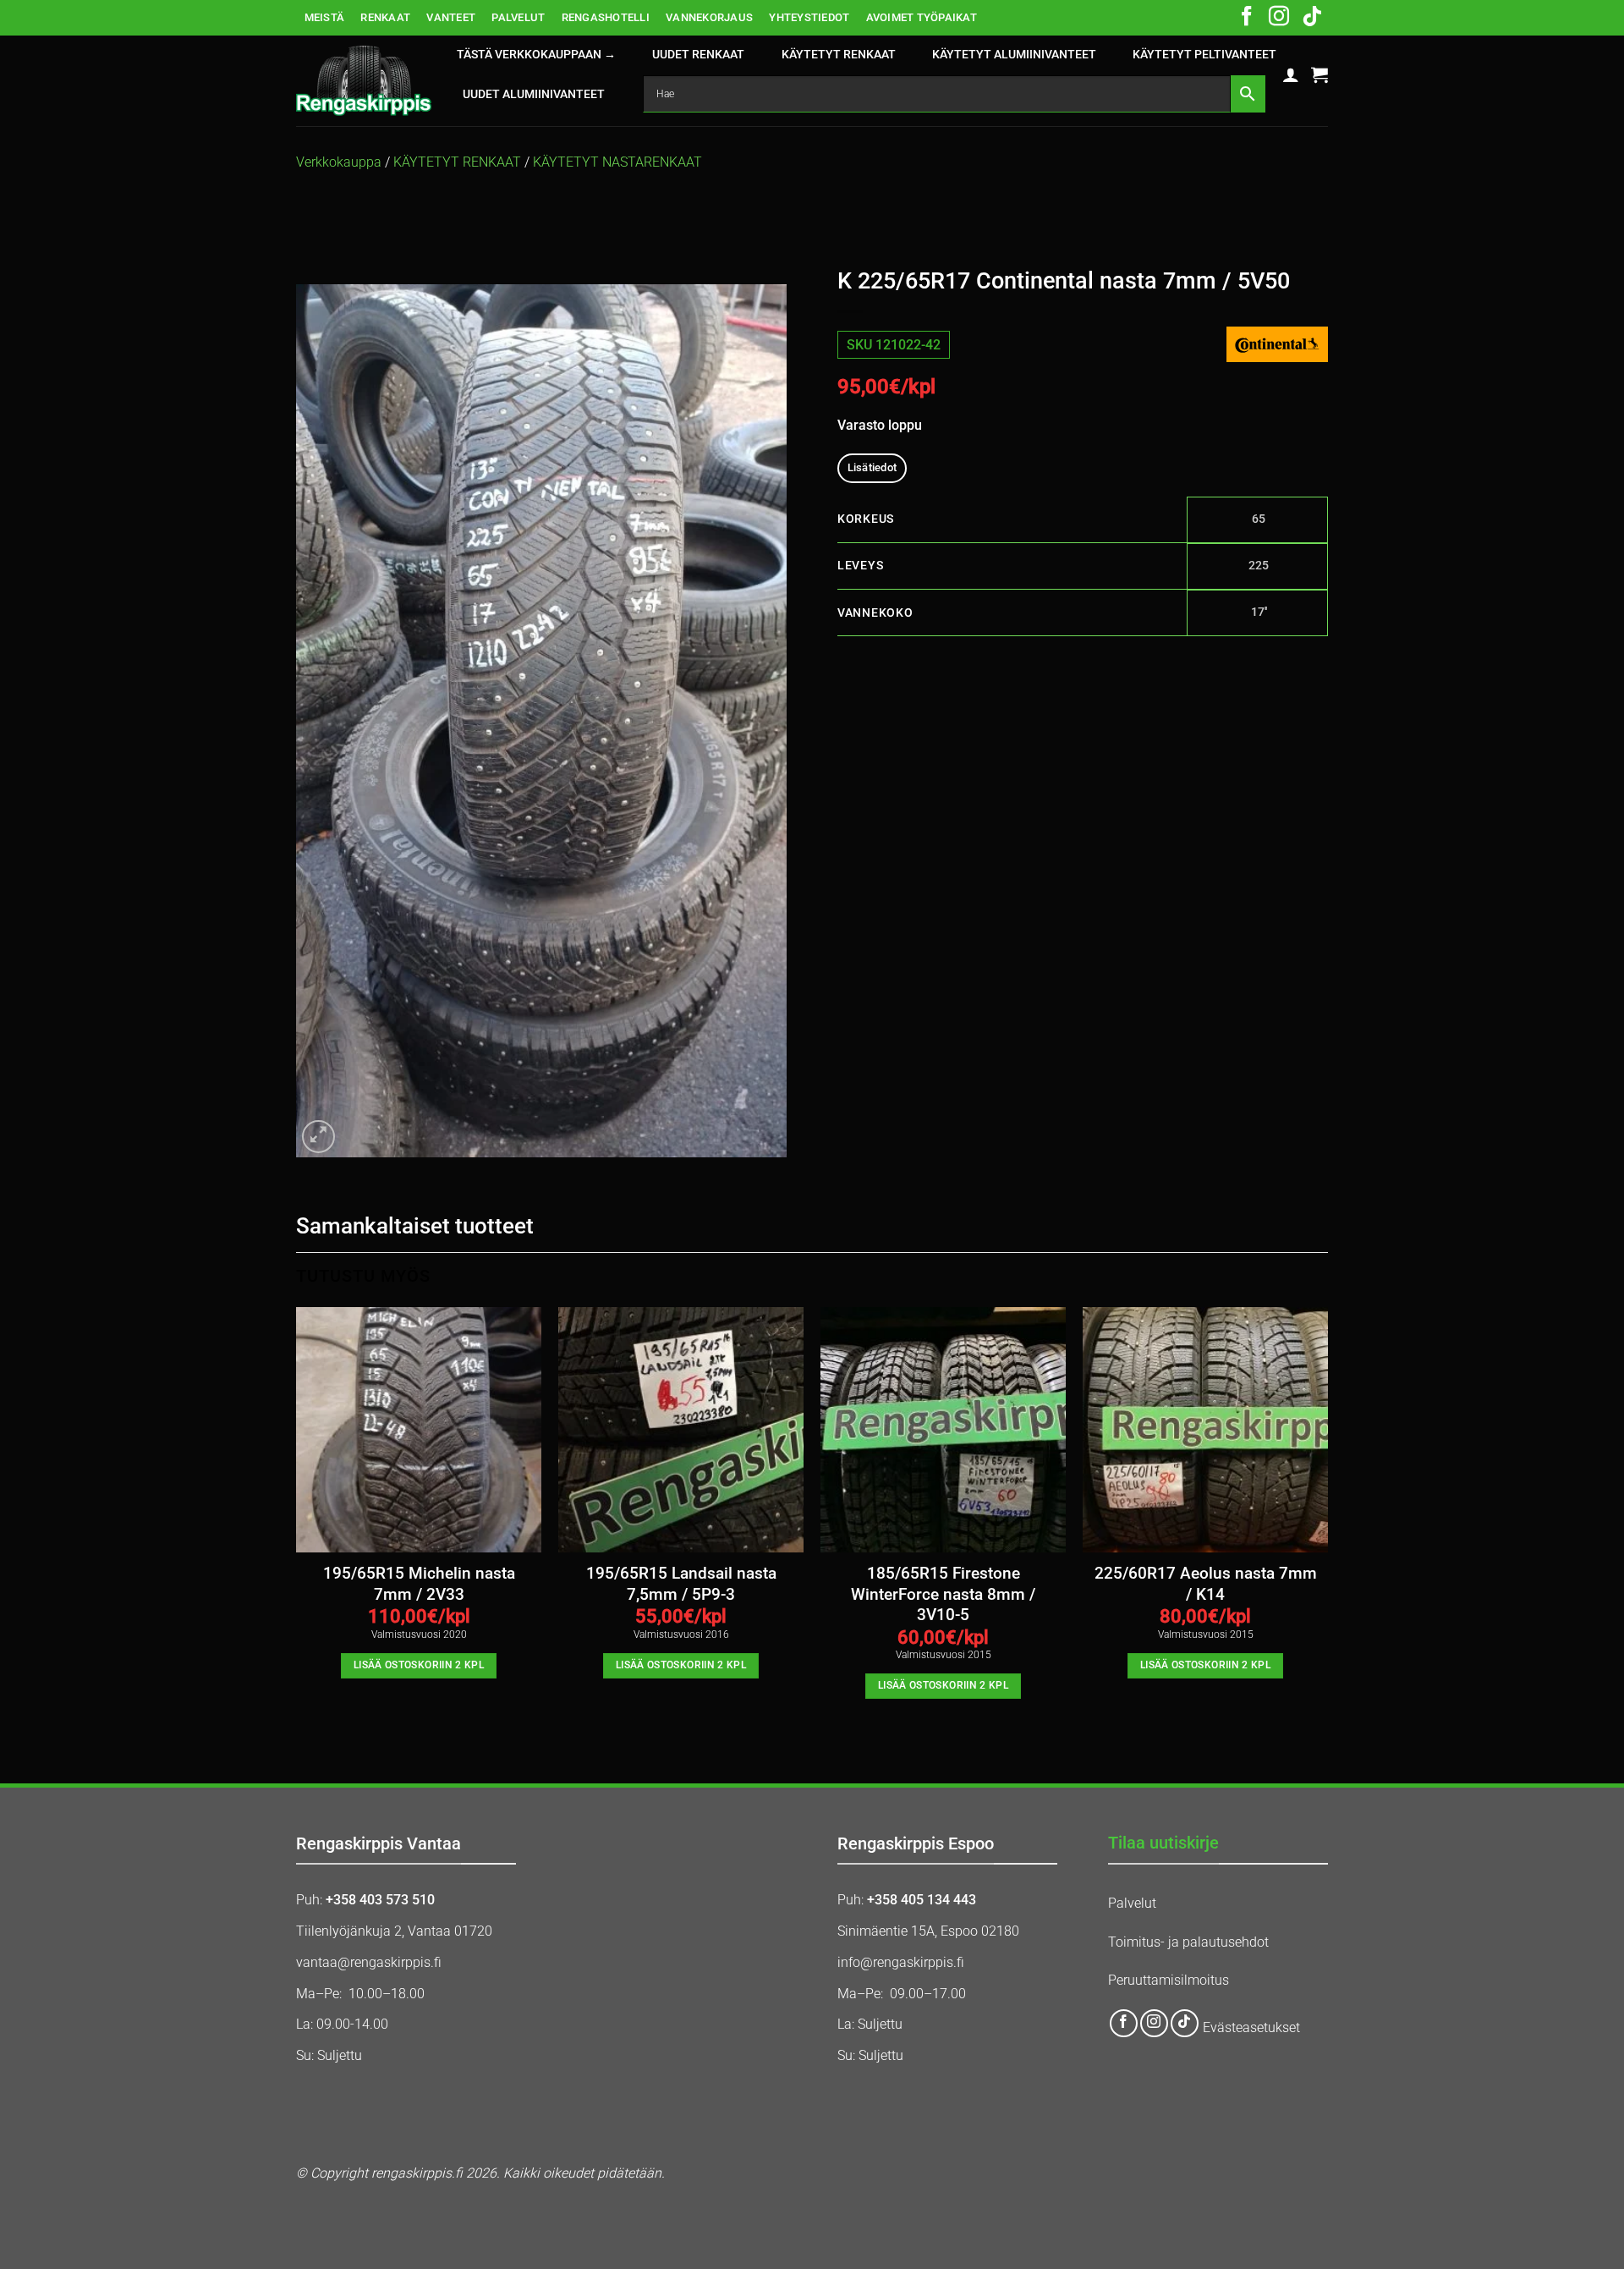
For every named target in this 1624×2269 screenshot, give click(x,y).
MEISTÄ (325, 17)
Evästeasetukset (1251, 2027)
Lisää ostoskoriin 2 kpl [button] (419, 1665)
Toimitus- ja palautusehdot (1188, 1942)
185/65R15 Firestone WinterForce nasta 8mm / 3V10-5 (943, 1594)
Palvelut (1132, 1903)
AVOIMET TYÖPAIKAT (922, 17)
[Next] (1327, 1518)
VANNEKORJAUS (709, 17)
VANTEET (451, 17)
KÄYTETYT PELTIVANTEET (1204, 55)
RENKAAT (385, 17)
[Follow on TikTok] (1312, 18)
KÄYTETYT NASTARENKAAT (617, 162)
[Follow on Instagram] (1279, 18)
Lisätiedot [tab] (872, 467)
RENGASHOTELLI (606, 17)
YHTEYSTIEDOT (809, 17)
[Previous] (297, 1518)
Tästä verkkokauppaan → (536, 55)
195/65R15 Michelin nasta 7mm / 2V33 (419, 1584)
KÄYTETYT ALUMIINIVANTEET (1014, 55)
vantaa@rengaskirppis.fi (369, 1962)
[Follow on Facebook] (1247, 18)
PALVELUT (518, 17)
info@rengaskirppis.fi (901, 1962)
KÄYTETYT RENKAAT (839, 55)
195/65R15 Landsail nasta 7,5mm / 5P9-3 (681, 1584)
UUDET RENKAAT (698, 55)
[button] (1291, 74)
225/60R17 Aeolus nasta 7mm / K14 (1206, 1584)
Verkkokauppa (339, 162)
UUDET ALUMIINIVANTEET (534, 94)
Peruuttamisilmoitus (1169, 1980)
